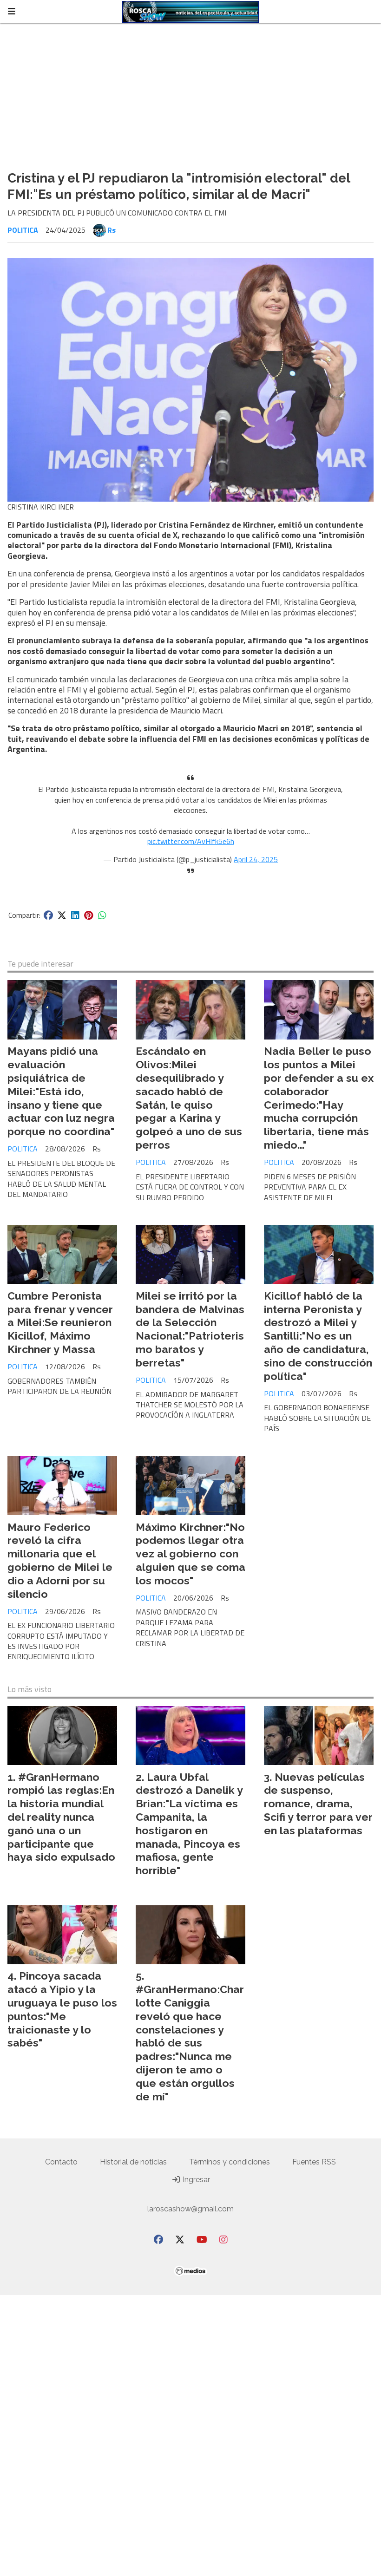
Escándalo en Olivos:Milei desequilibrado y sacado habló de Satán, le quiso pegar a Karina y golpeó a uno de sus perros (189, 1098)
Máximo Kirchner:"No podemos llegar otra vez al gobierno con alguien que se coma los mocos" (190, 1554)
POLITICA (23, 230)
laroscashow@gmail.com (190, 2209)
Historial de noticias (133, 2162)
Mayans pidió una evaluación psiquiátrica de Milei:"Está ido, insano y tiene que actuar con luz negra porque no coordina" (61, 1091)
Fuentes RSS (314, 2162)
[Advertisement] (190, 93)
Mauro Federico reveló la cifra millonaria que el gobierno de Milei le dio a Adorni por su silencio (60, 1560)
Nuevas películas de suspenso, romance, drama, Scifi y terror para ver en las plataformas (318, 1804)
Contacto (61, 2162)
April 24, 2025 (256, 859)
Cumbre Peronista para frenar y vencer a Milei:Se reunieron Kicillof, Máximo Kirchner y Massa (60, 1322)
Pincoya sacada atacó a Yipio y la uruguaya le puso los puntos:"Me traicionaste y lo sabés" (62, 2009)
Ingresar (195, 2180)
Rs (112, 230)
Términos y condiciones (230, 2162)
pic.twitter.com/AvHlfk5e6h (191, 841)
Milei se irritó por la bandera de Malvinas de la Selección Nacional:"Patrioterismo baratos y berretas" (190, 1329)
